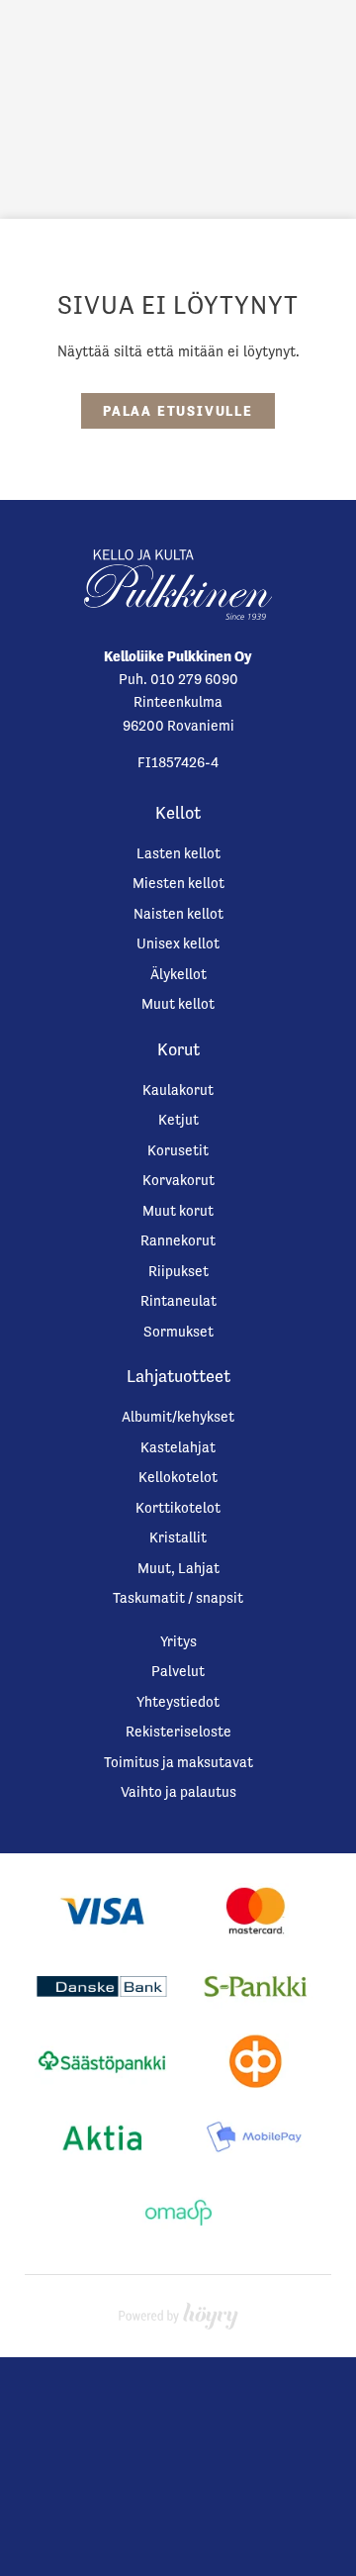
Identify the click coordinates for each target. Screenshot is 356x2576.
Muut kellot (178, 1003)
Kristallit (178, 1537)
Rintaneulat (178, 1300)
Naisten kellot (178, 913)
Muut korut (178, 1210)
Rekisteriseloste (178, 1731)
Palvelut (178, 1671)
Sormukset (178, 1331)
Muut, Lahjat (178, 1568)
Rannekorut (178, 1240)
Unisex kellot (178, 943)
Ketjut (178, 1119)
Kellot (178, 813)
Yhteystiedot (178, 1701)
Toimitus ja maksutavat (178, 1762)
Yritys (178, 1641)
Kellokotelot (178, 1477)
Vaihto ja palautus (178, 1791)
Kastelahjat (178, 1447)
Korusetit (178, 1150)
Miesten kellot (178, 883)
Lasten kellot (178, 853)
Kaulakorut (178, 1090)
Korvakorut (178, 1180)
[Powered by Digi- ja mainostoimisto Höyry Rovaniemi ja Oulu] (178, 2311)
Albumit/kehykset (178, 1416)
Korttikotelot (178, 1507)
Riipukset (178, 1271)
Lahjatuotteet (178, 1376)
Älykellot (178, 974)
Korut (178, 1049)
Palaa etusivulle (178, 411)
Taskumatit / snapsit (178, 1597)
